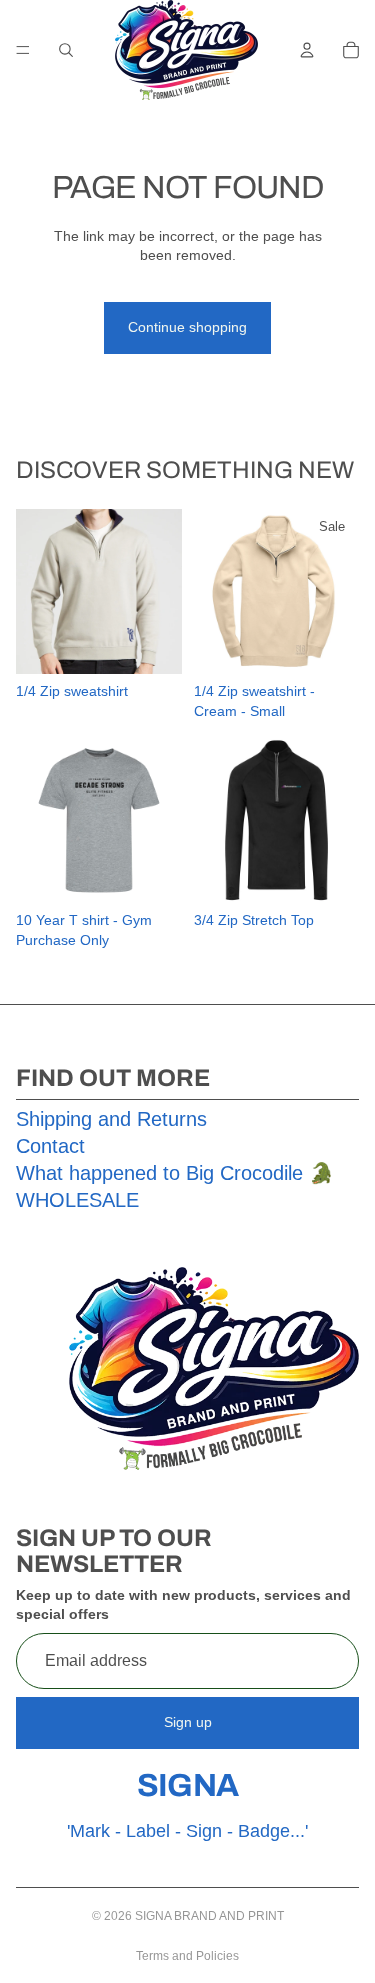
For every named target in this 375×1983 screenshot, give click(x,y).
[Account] (307, 50)
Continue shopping (187, 327)
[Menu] (23, 50)
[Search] (66, 50)
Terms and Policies (187, 1956)
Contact (50, 1146)
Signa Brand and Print (209, 1916)
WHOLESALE (77, 1200)
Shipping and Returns (111, 1119)
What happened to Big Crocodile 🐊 (175, 1173)
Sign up (188, 1722)
